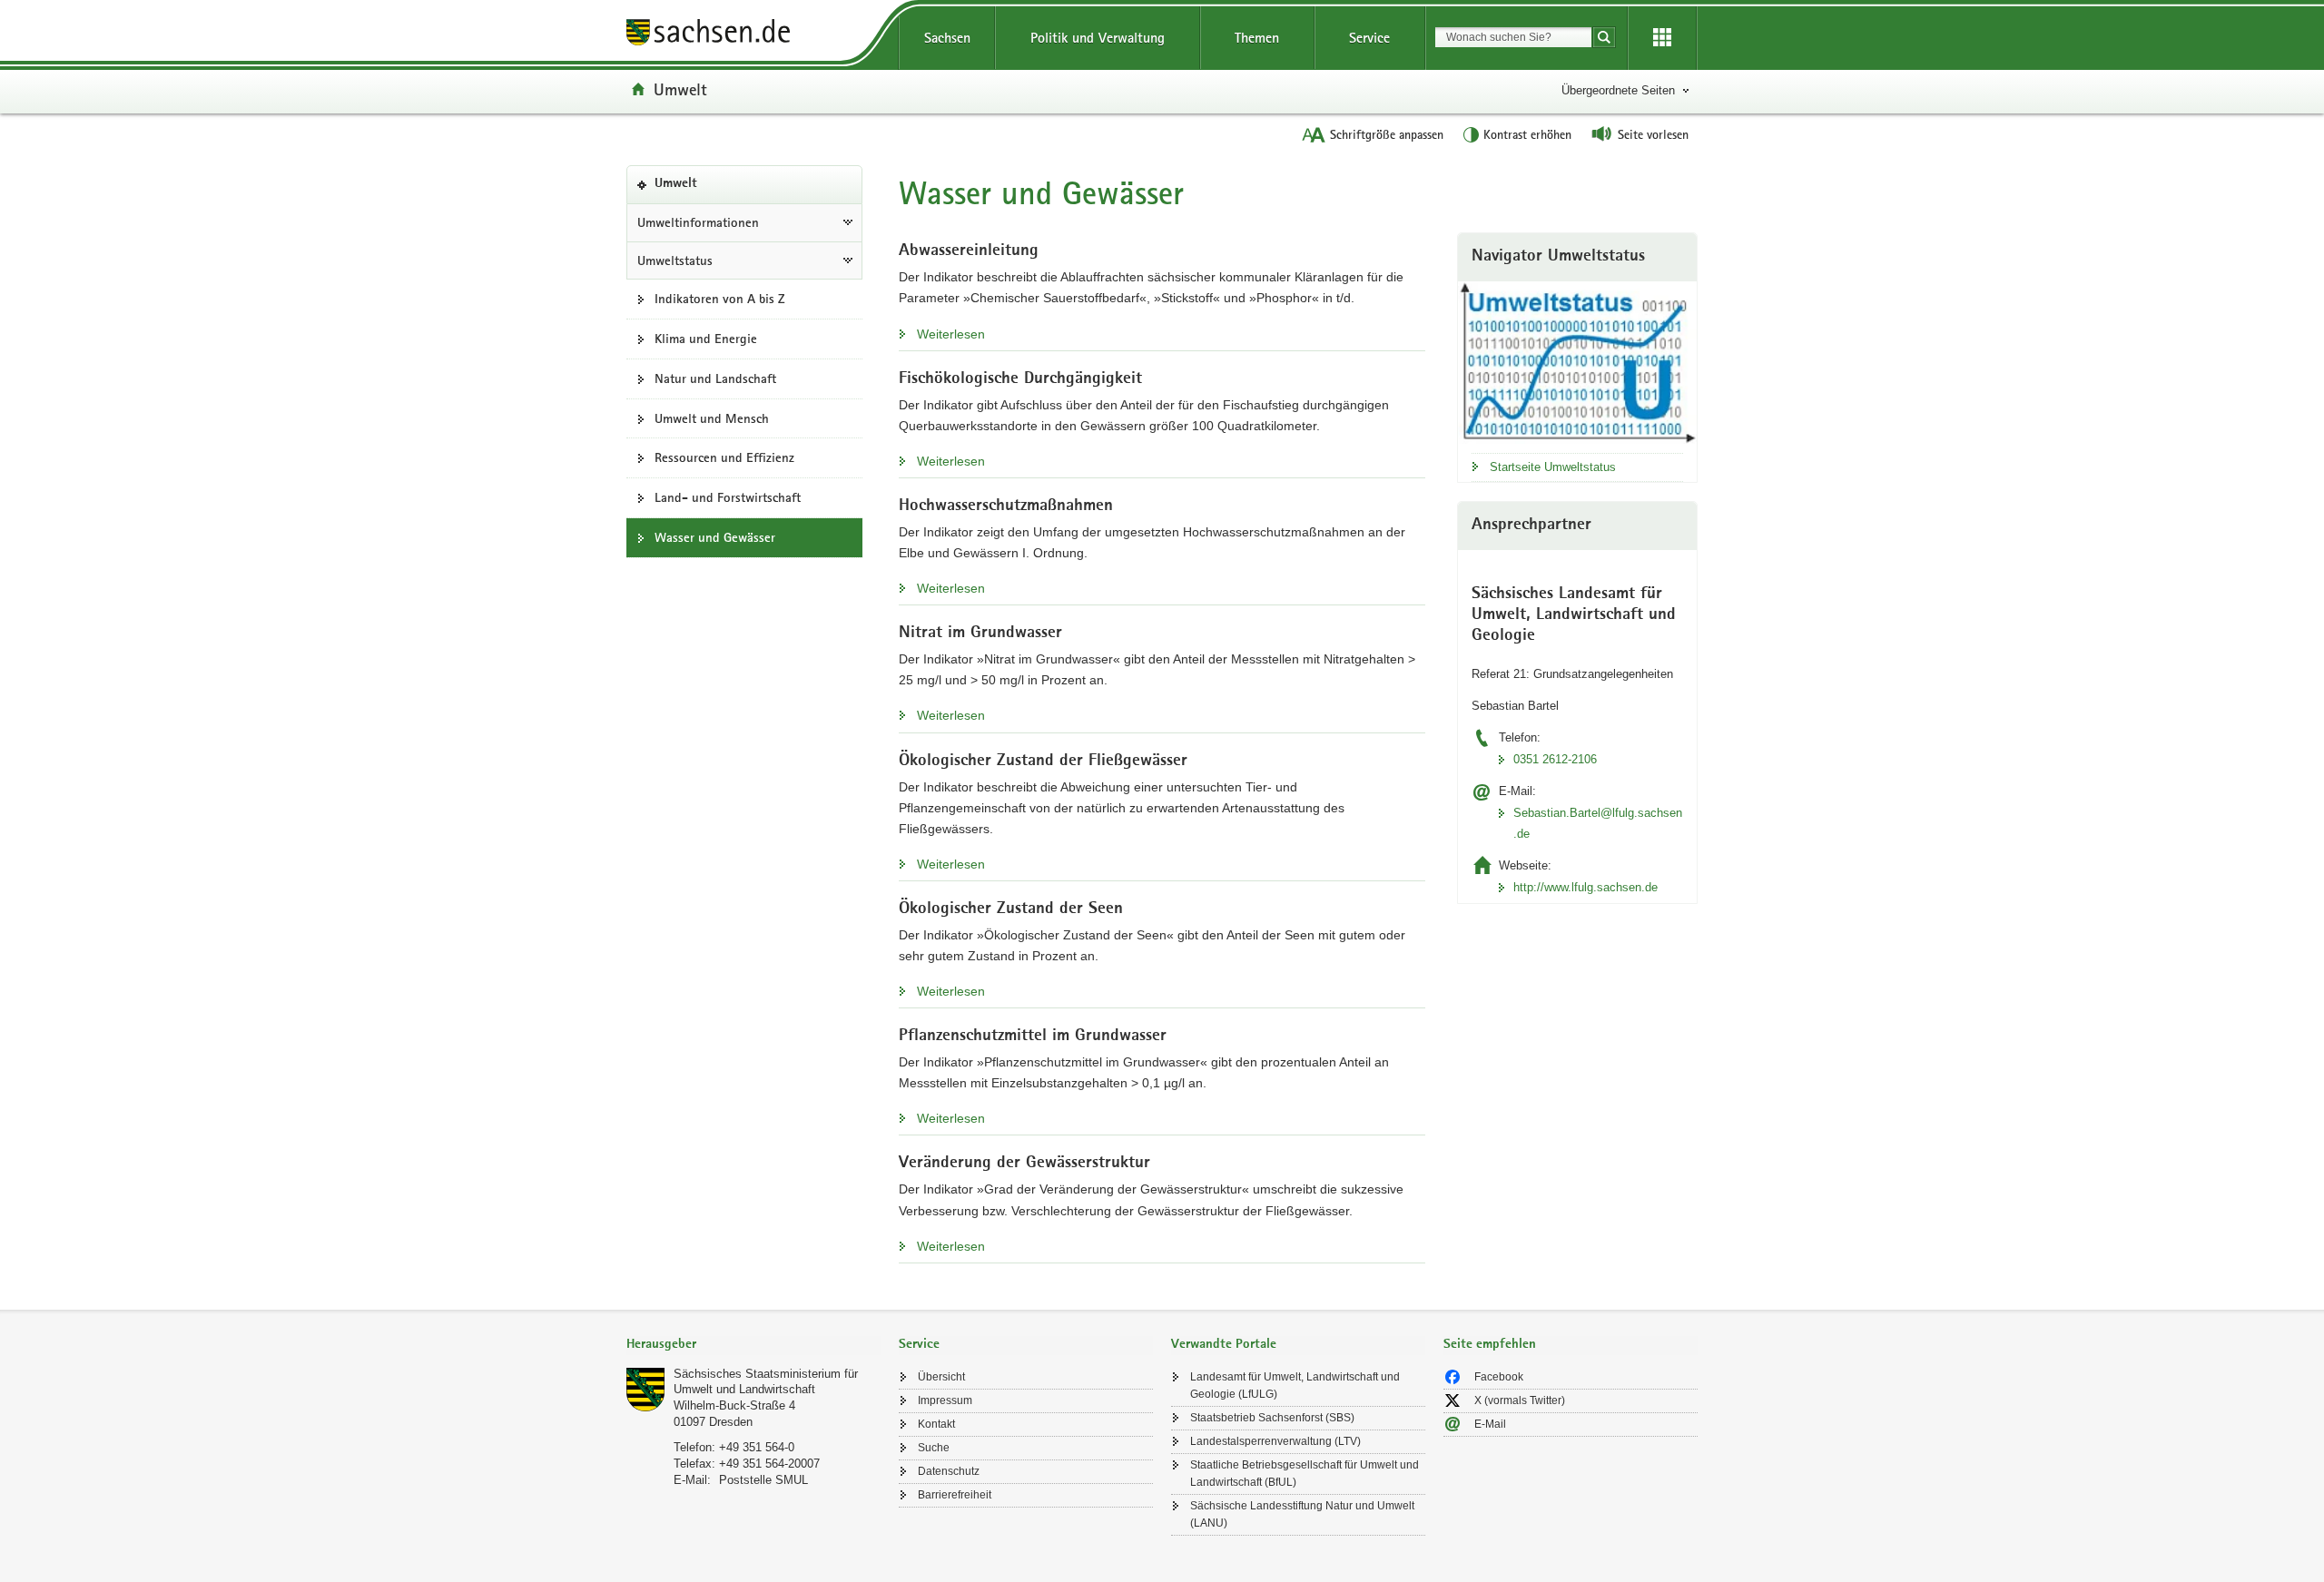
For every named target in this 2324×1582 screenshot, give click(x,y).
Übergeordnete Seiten (1618, 90)
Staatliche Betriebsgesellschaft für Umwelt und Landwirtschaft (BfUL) (1305, 1474)
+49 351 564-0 (757, 1447)
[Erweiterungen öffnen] (1662, 38)
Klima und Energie (706, 339)
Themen (1257, 38)
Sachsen (947, 38)
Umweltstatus (675, 260)
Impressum (945, 1400)
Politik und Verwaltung (1098, 38)
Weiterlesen (951, 334)
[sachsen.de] (753, 35)
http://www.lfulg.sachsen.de (1585, 887)
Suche (934, 1448)
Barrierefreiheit (955, 1495)
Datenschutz (949, 1471)
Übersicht (941, 1377)
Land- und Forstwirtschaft (728, 497)
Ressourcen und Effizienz (724, 457)
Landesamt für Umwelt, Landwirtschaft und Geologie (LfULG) (1295, 1385)
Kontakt (936, 1424)
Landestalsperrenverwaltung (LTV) (1275, 1441)
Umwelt (680, 89)
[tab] (753, 1346)
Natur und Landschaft (715, 378)
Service (1369, 38)
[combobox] (1513, 37)
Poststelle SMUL (763, 1480)
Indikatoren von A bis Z (720, 299)
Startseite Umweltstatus (1553, 467)
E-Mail (1490, 1424)
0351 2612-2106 (1555, 759)
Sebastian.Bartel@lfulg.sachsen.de (1598, 823)
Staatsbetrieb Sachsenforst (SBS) (1272, 1418)
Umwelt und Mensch (712, 418)
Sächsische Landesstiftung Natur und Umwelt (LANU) (1302, 1514)
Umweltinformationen (698, 222)
